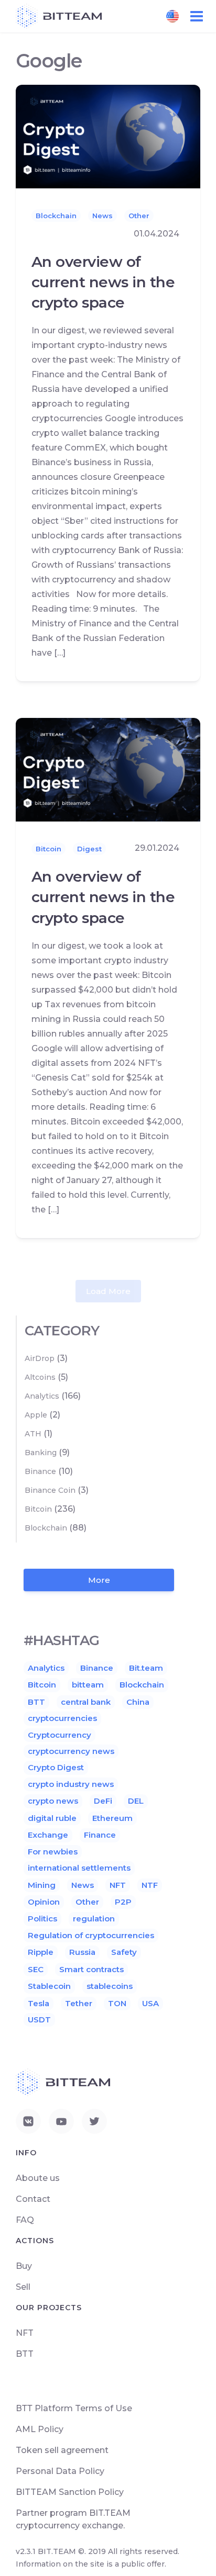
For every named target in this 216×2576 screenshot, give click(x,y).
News (102, 216)
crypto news (53, 1801)
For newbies (53, 1852)
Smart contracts (91, 1969)
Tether (79, 2003)
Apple (36, 1415)
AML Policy (40, 2429)
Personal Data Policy (60, 2471)
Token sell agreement (62, 2450)
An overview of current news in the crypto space (103, 282)
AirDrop (40, 1358)
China (138, 1702)
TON (117, 2003)
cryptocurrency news (71, 1751)
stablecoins (110, 1986)
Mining (42, 1885)
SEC (36, 1969)
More (99, 1580)
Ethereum (112, 1818)
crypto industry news (71, 1784)
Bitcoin (48, 849)
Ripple (41, 1952)
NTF (150, 1885)
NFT (118, 1885)
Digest (89, 849)
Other (139, 216)
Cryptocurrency (60, 1735)
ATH (33, 1434)
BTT (36, 1702)
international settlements (79, 1868)
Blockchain (56, 216)
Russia (82, 1952)
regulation (94, 1919)
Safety (124, 1952)
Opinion (44, 1902)
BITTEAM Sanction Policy (70, 2492)
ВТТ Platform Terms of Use (74, 2408)
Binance (40, 1471)
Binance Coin (50, 1490)
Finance (100, 1835)
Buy (24, 2266)
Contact (33, 2199)
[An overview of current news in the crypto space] (108, 136)
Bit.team (146, 1668)
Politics (42, 1919)
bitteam (88, 1685)
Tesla (39, 2003)
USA (150, 2003)
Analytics (42, 1396)
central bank (86, 1702)
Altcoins (40, 1377)
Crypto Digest (56, 1767)
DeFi (103, 1801)
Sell (23, 2287)
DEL (136, 1801)
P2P (123, 1902)
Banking (41, 1453)
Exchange (48, 1835)
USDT (39, 2020)
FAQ (25, 2220)
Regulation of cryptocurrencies (91, 1935)
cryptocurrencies (62, 1718)
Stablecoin (49, 1986)
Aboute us (38, 2178)
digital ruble (52, 1818)
